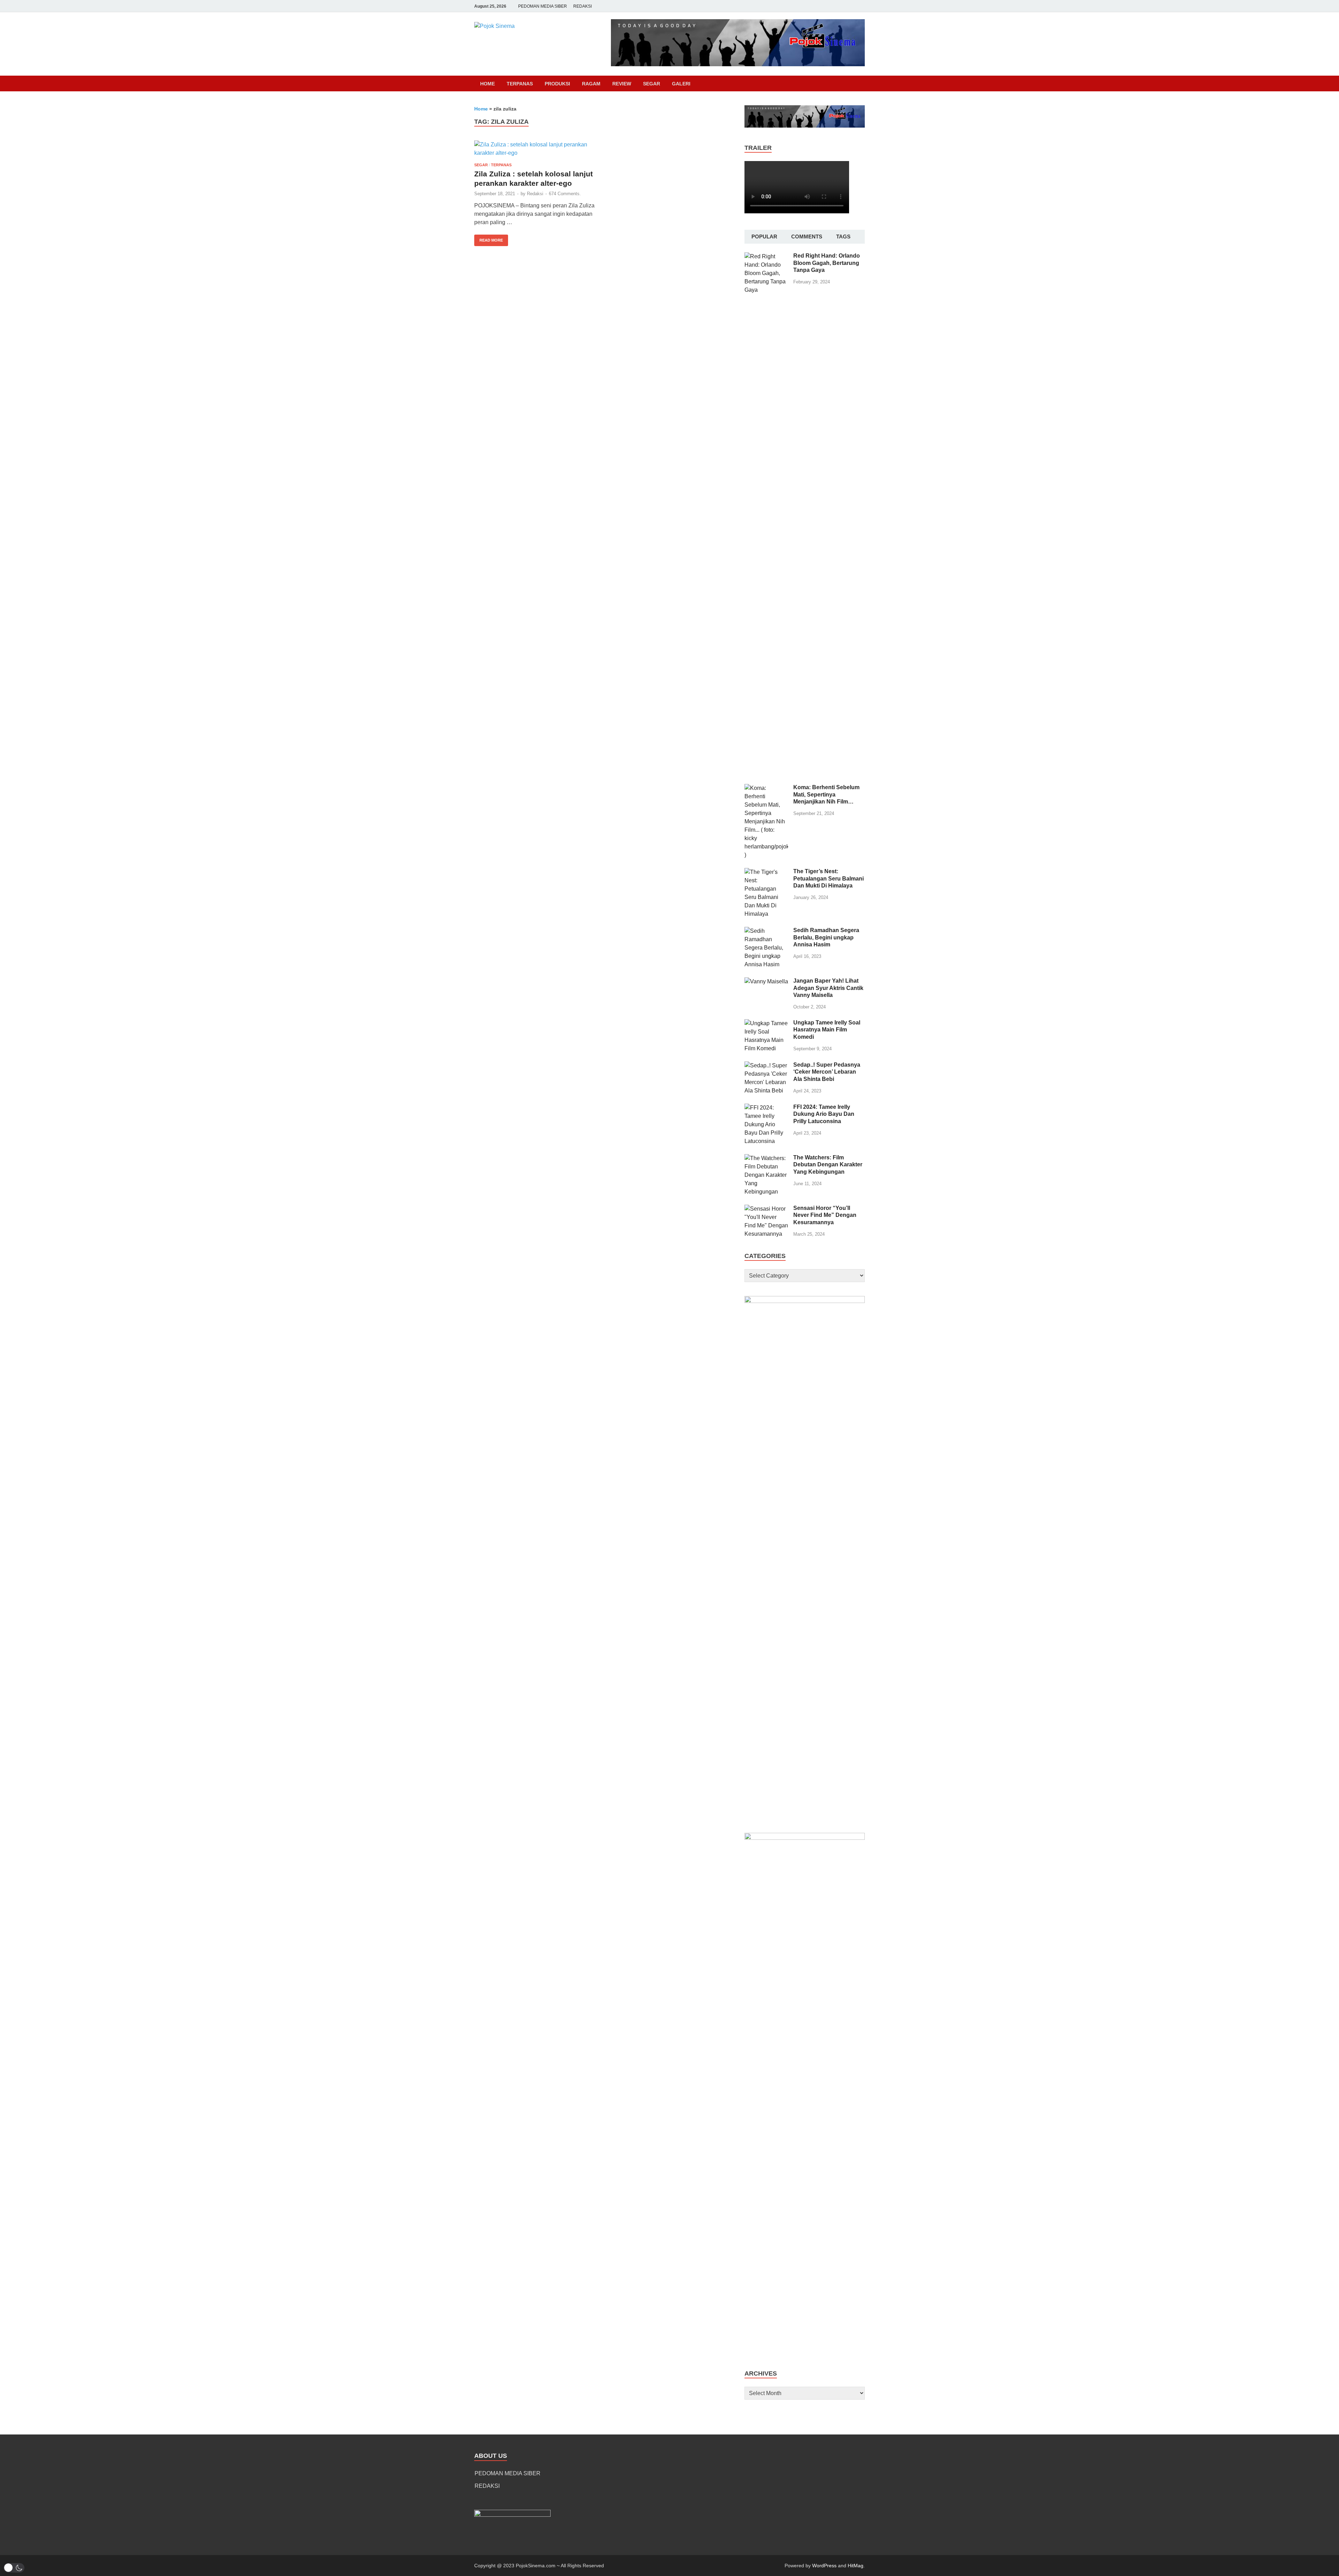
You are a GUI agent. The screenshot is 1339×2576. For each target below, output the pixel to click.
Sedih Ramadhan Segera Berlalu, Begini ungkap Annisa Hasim (826, 938)
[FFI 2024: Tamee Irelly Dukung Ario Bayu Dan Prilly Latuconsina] (766, 1108)
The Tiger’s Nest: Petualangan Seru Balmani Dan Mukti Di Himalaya (829, 879)
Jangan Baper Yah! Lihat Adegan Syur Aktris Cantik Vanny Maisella (828, 988)
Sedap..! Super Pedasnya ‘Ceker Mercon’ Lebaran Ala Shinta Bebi (827, 1072)
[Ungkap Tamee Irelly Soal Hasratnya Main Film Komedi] (766, 1023)
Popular (764, 237)
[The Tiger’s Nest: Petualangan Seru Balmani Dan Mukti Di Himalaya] (766, 872)
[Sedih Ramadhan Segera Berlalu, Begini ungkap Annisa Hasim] (766, 931)
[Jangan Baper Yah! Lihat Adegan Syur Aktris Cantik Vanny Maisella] (766, 981)
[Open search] (861, 84)
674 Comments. (565, 194)
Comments (807, 237)
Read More (489, 238)
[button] (14, 2568)
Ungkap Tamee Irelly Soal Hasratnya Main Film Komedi (827, 1030)
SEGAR (652, 84)
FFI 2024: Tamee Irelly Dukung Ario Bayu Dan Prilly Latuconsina (824, 1114)
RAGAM (591, 84)
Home (487, 84)
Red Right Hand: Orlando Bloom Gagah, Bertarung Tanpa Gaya (827, 263)
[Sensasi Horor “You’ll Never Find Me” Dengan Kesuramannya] (766, 1209)
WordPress (824, 2566)
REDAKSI (582, 6)
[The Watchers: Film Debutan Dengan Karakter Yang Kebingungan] (766, 1158)
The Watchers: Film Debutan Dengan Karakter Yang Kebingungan (828, 1165)
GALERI (681, 84)
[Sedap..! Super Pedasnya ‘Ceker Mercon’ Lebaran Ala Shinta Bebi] (766, 1065)
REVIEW (622, 84)
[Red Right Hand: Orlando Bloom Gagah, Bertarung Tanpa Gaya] (766, 256)
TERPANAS (520, 84)
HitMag (856, 2566)
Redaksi (535, 194)
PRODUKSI (557, 84)
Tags (843, 237)
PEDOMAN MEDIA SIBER (543, 6)
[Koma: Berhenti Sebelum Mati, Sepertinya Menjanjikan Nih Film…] (766, 788)
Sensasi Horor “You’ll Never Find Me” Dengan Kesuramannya (825, 1215)
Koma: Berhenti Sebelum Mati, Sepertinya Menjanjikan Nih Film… (826, 795)
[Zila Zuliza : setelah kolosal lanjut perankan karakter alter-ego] (535, 149)
